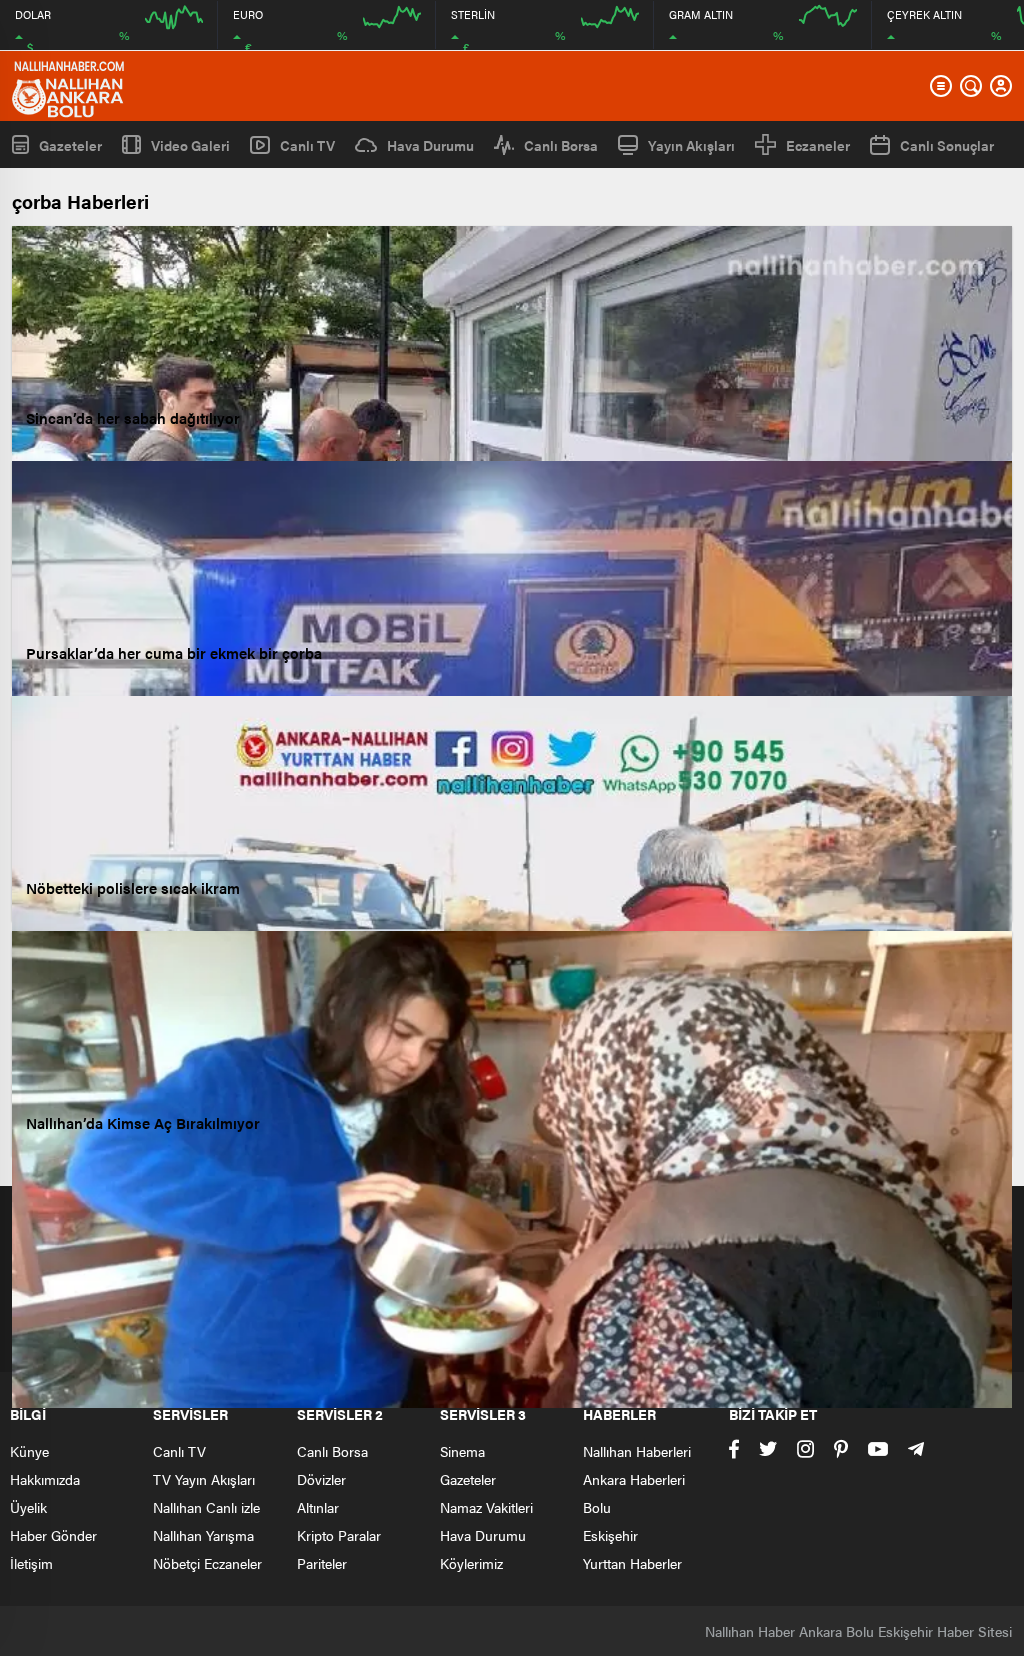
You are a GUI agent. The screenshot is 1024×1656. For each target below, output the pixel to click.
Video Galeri (190, 144)
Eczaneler (818, 145)
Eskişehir (610, 1535)
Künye (29, 1451)
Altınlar (318, 1507)
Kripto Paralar (339, 1535)
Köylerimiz (471, 1563)
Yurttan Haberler (632, 1563)
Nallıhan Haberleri (637, 1451)
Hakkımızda (45, 1479)
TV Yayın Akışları (204, 1479)
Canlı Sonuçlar (947, 145)
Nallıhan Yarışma (203, 1535)
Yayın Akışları (691, 145)
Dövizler (321, 1479)
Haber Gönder (53, 1535)
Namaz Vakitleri (486, 1507)
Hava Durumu (430, 145)
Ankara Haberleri (634, 1479)
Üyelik (28, 1507)
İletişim (31, 1563)
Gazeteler (70, 144)
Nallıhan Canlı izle (206, 1507)
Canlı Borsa (561, 145)
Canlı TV (307, 145)
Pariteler (322, 1563)
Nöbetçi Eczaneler (207, 1563)
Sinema (462, 1451)
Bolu (597, 1507)
